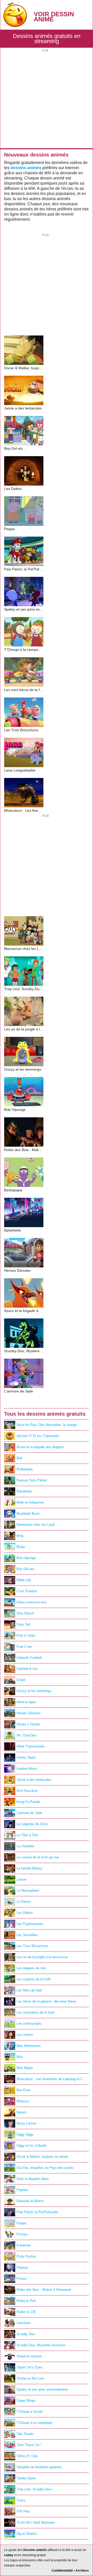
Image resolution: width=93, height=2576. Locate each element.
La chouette (25, 1846)
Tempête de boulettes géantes (39, 2467)
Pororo (21, 2279)
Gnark (21, 1680)
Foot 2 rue (24, 1647)
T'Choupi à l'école (30, 2412)
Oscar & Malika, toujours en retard (42, 2157)
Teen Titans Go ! (29, 2445)
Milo (20, 2057)
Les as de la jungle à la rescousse (42, 1957)
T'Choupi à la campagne (34, 2423)
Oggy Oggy (25, 2134)
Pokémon (24, 2245)
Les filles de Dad (29, 1990)
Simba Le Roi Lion (30, 2378)
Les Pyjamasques (30, 1924)
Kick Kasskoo (27, 1791)
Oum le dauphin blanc (33, 2179)
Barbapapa (25, 1469)
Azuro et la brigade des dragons (40, 1447)
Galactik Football (29, 1658)
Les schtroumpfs (29, 2024)
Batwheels (24, 1491)
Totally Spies (26, 2478)
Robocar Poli (26, 2301)
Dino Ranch (25, 1613)
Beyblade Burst (28, 1513)
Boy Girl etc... (27, 1569)
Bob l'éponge (26, 1558)
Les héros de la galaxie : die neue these (46, 2001)
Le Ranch (24, 1902)
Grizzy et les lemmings (34, 1691)
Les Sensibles (27, 1935)
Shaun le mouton (29, 2356)
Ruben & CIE (26, 2312)
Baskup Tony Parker (32, 1480)
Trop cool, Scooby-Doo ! (35, 2489)
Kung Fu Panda (28, 1802)
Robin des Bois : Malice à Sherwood (44, 2290)
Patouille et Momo (30, 2201)
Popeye (22, 2267)
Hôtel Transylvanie (30, 1746)
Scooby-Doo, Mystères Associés (41, 2345)
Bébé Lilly (24, 1580)
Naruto (21, 2112)
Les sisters (25, 2035)
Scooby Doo (26, 2334)
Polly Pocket (26, 2256)
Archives (82, 2571)
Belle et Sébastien (30, 1502)
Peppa (21, 2223)
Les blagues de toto (31, 1968)
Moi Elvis (24, 2090)
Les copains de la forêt (34, 1979)
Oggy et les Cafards (32, 2146)
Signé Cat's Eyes (29, 2367)
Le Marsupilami (28, 1890)
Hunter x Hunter (28, 1724)
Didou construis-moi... (33, 1602)
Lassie (21, 1879)
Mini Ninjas (25, 2068)
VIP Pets (23, 2511)
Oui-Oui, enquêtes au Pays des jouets (45, 2168)
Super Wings (26, 2401)
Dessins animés (35, 2550)
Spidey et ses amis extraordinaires (42, 2389)
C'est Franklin (27, 1591)
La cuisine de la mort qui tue (38, 1857)
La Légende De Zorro (32, 1824)
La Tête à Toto (27, 1835)
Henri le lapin (26, 1702)
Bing (20, 1536)
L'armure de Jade (29, 1813)
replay (9, 2555)
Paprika (22, 2190)
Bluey (21, 1547)
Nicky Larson (26, 2123)
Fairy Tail (23, 1624)
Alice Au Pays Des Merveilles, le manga (47, 1425)
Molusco (23, 2101)
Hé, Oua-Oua (26, 1735)
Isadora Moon (27, 1769)
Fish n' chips (26, 1635)
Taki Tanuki (25, 2434)
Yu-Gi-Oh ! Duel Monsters (36, 2522)
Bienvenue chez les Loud (35, 1525)
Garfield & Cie (27, 1669)
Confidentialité (62, 2571)
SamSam (24, 2323)
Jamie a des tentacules (34, 1780)
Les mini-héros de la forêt (36, 2012)
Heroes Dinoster (29, 1713)
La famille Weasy (29, 1868)
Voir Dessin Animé (54, 17)
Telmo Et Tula (27, 2456)
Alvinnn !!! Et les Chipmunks (38, 1436)
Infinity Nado (26, 1757)
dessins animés (26, 168)
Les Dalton (25, 1913)
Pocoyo (22, 2234)
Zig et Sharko (27, 2534)
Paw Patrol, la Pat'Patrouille (37, 2212)
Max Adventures (29, 2046)
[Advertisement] (47, 99)
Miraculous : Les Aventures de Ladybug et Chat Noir (53, 2079)
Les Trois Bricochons (32, 1946)
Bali (19, 1458)
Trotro (21, 2500)
